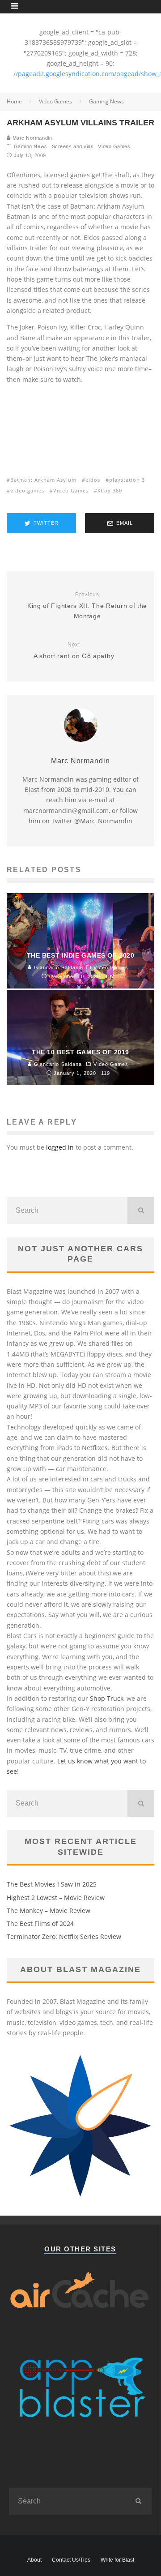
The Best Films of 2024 (40, 1923)
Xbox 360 (110, 490)
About (34, 2560)
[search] (141, 1211)
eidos (93, 480)
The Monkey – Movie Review (49, 1911)
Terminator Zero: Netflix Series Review (64, 1936)
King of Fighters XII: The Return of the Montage (87, 605)
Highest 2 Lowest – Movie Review (56, 1898)
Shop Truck (107, 1698)
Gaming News (31, 146)
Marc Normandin (31, 138)
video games (27, 490)
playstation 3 (127, 480)
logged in (60, 1147)
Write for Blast (117, 2560)
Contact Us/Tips (71, 2560)
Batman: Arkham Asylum (43, 480)
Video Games (114, 146)
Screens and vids (73, 146)
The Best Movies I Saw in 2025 (52, 1884)
